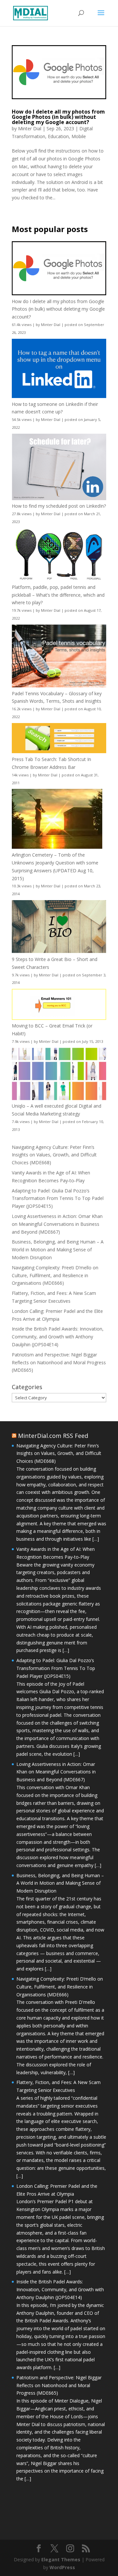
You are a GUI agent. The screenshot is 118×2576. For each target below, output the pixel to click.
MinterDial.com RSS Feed (53, 1436)
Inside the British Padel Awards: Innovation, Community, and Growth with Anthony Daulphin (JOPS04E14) (58, 1337)
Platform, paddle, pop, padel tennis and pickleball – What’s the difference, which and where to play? (58, 595)
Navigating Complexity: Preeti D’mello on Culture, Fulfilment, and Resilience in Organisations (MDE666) (55, 1275)
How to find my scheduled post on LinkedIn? (59, 506)
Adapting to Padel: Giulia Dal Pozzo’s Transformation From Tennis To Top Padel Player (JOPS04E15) (58, 1198)
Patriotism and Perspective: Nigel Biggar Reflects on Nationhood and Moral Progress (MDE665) (59, 1362)
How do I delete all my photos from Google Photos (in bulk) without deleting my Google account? (58, 117)
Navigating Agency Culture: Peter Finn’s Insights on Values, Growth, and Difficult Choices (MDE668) (54, 1155)
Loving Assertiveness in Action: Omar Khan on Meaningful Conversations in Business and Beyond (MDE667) (57, 1224)
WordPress (62, 2567)
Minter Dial (30, 128)
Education (58, 136)
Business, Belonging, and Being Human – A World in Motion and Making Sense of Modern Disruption (58, 1250)
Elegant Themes (61, 2559)
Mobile (79, 136)
